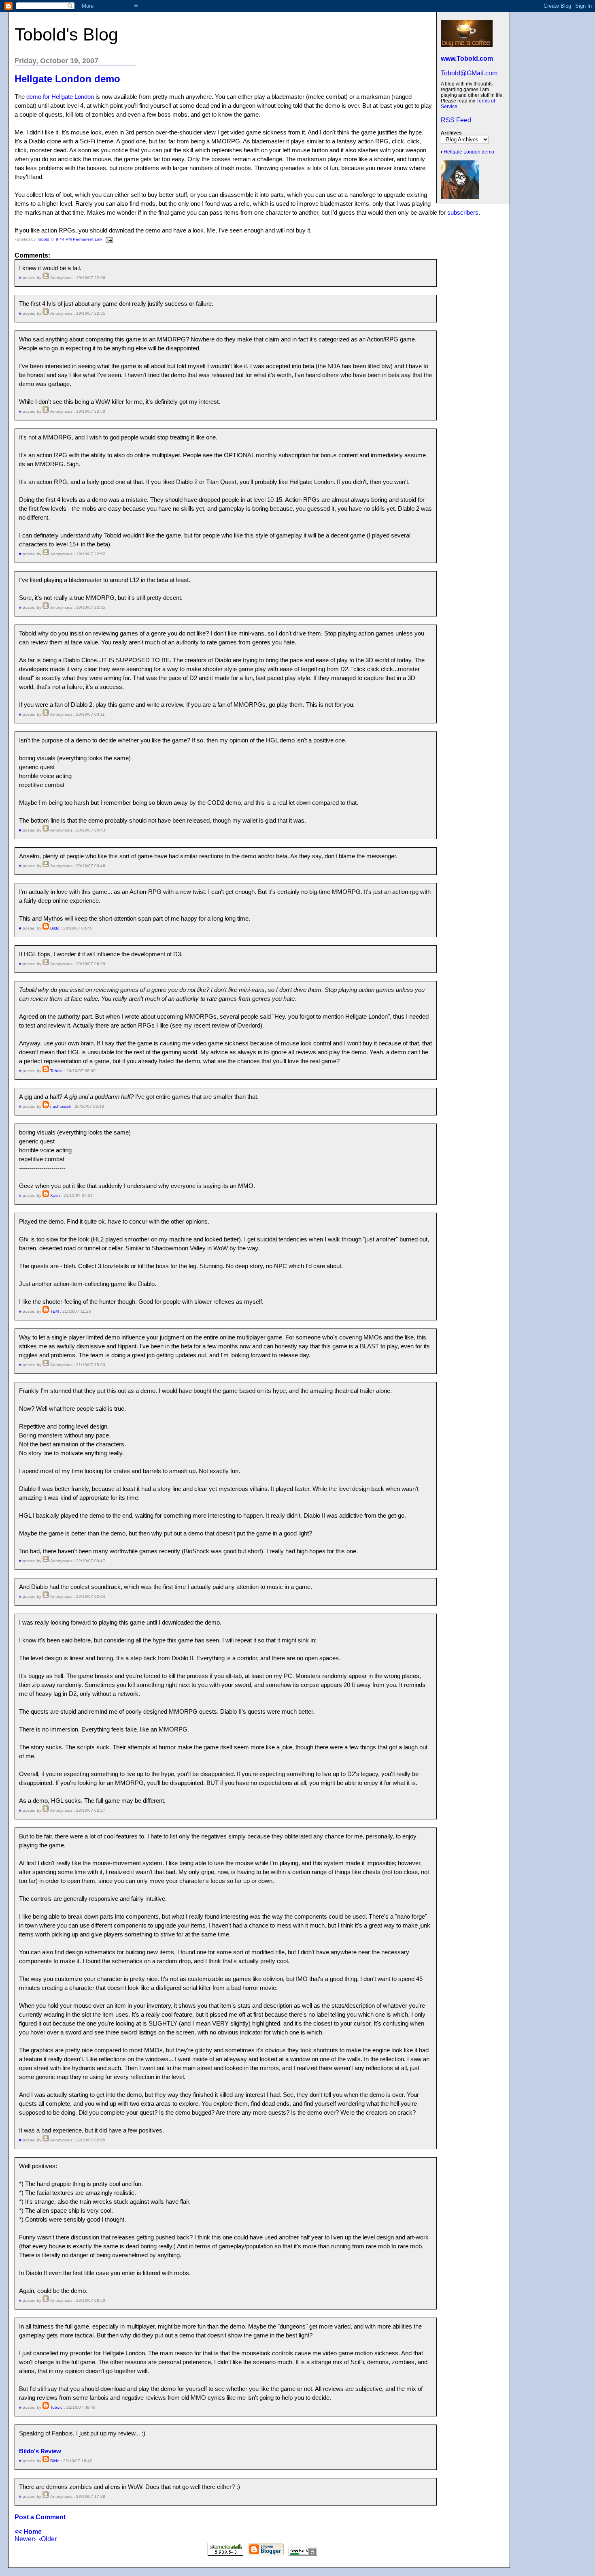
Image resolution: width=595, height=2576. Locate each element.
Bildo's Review (40, 2451)
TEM (54, 1311)
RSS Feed (456, 120)
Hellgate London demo (469, 152)
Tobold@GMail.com (469, 73)
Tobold (43, 239)
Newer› (25, 2539)
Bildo (55, 928)
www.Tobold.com (467, 59)
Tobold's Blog (66, 34)
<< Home (28, 2532)
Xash (55, 1195)
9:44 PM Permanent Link (79, 239)
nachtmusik (61, 1106)
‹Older (48, 2539)
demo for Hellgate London (60, 97)
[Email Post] (108, 239)
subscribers (463, 212)
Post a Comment (40, 2517)
